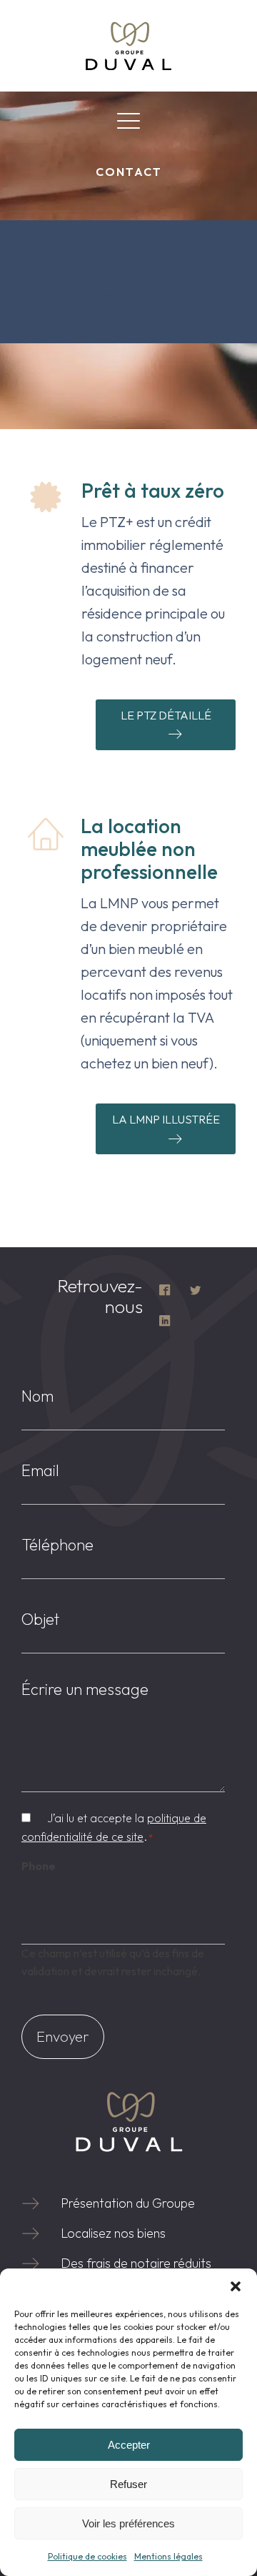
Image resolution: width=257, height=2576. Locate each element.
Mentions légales (168, 2556)
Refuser (128, 2484)
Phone (39, 1866)
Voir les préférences (128, 2523)
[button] (236, 2286)
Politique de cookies (87, 2556)
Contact (129, 172)
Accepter (129, 2445)
